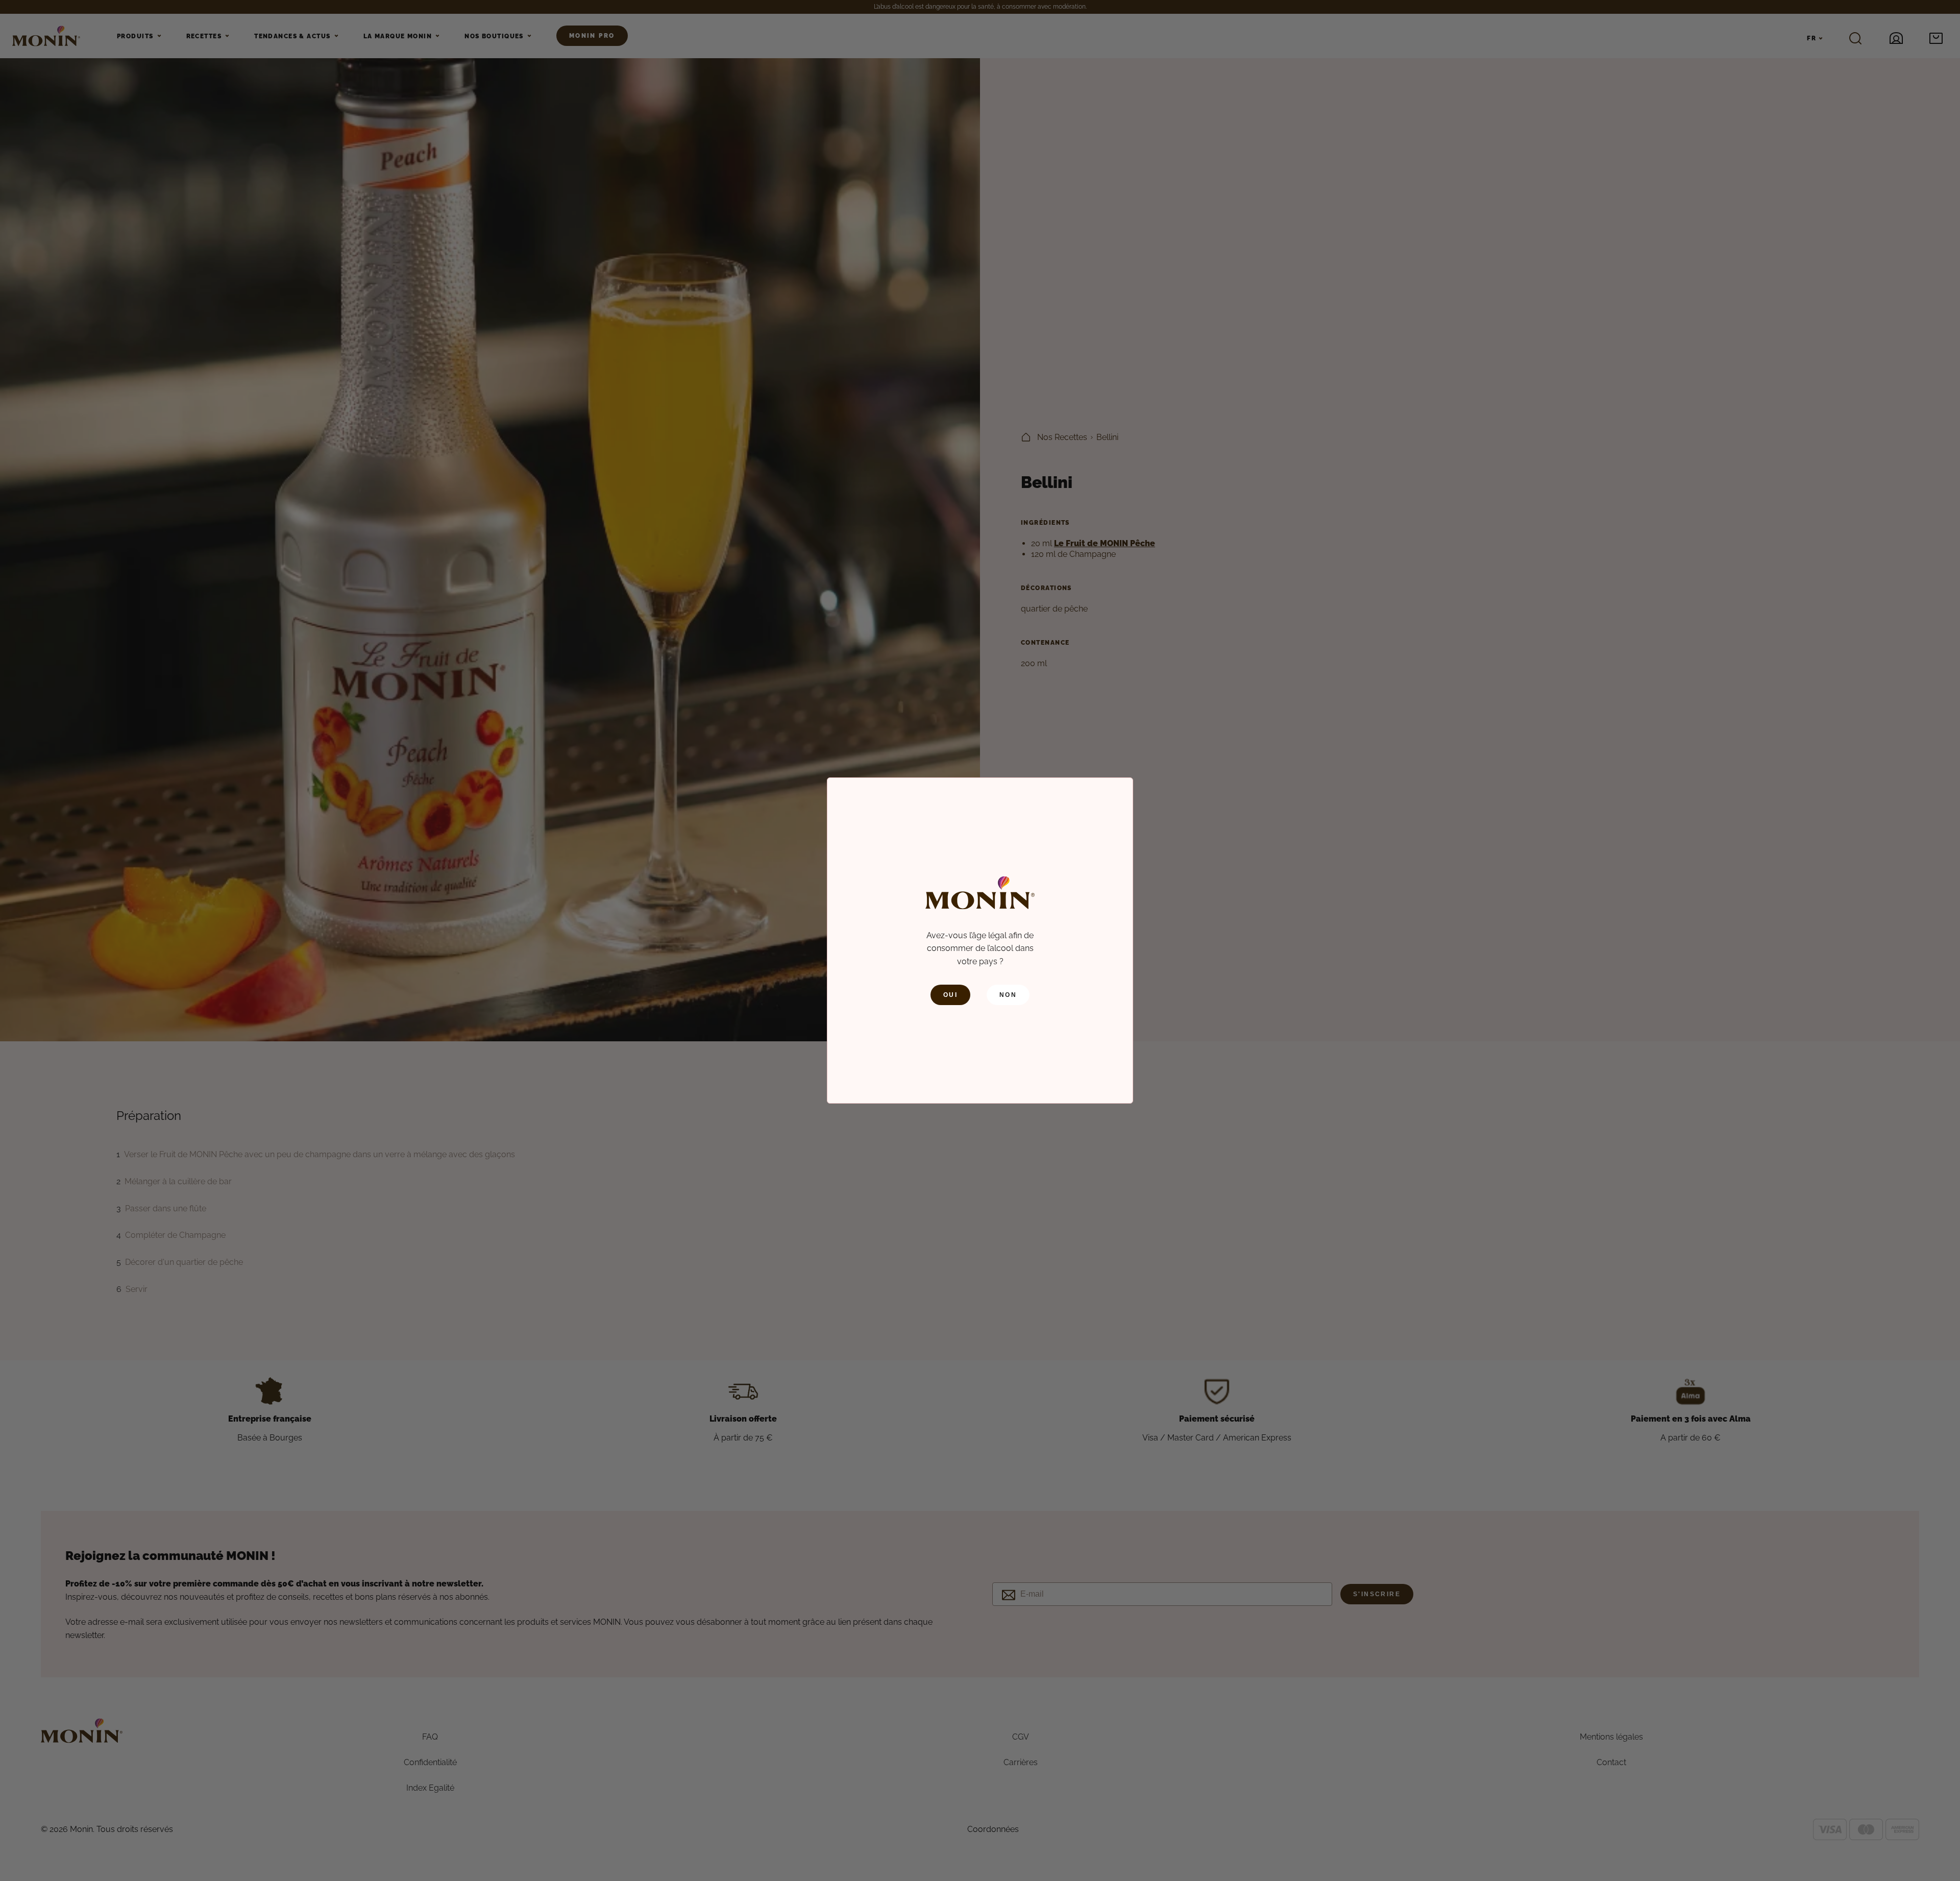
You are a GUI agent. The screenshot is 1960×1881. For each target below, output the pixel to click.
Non (1008, 995)
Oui (950, 995)
